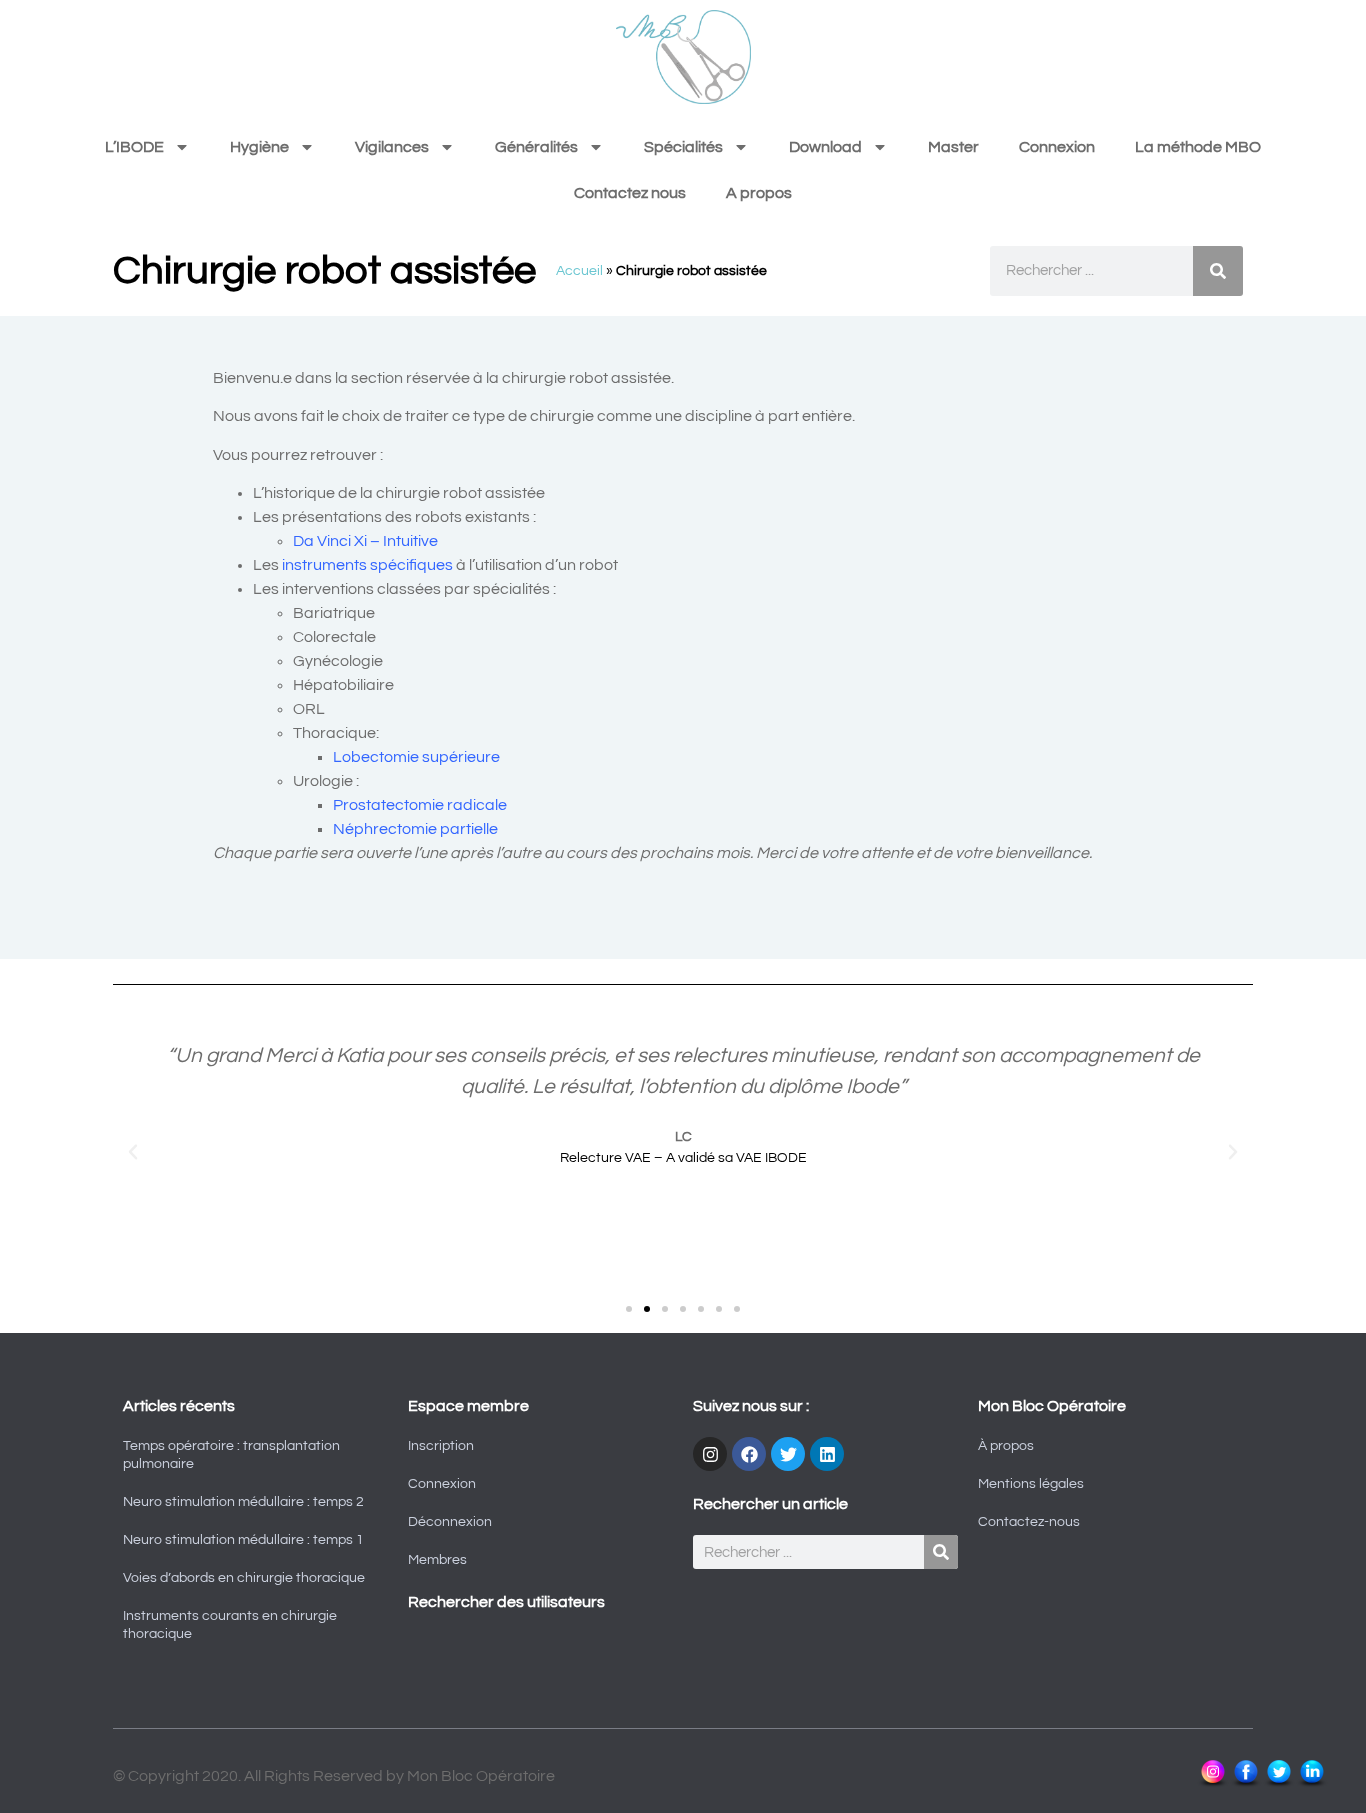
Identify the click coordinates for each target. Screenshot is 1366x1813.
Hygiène (259, 147)
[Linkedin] (827, 1454)
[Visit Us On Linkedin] (1311, 1784)
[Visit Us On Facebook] (1245, 1784)
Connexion (1057, 147)
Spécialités (683, 147)
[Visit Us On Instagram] (1212, 1784)
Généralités (536, 147)
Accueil (579, 271)
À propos (1006, 1446)
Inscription (441, 1446)
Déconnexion (450, 1522)
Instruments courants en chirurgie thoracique (230, 1625)
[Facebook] (749, 1454)
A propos (759, 193)
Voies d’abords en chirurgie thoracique (244, 1578)
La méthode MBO (1198, 147)
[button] (133, 1152)
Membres (437, 1560)
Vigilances (392, 147)
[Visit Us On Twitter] (1278, 1784)
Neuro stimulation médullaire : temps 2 (243, 1502)
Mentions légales (1031, 1484)
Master (953, 147)
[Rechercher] (1218, 271)
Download (825, 147)
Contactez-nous (1029, 1522)
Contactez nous (630, 193)
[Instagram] (710, 1454)
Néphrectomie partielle (415, 829)
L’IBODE (134, 147)
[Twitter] (788, 1454)
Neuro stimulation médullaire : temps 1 (243, 1540)
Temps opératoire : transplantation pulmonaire (231, 1455)
